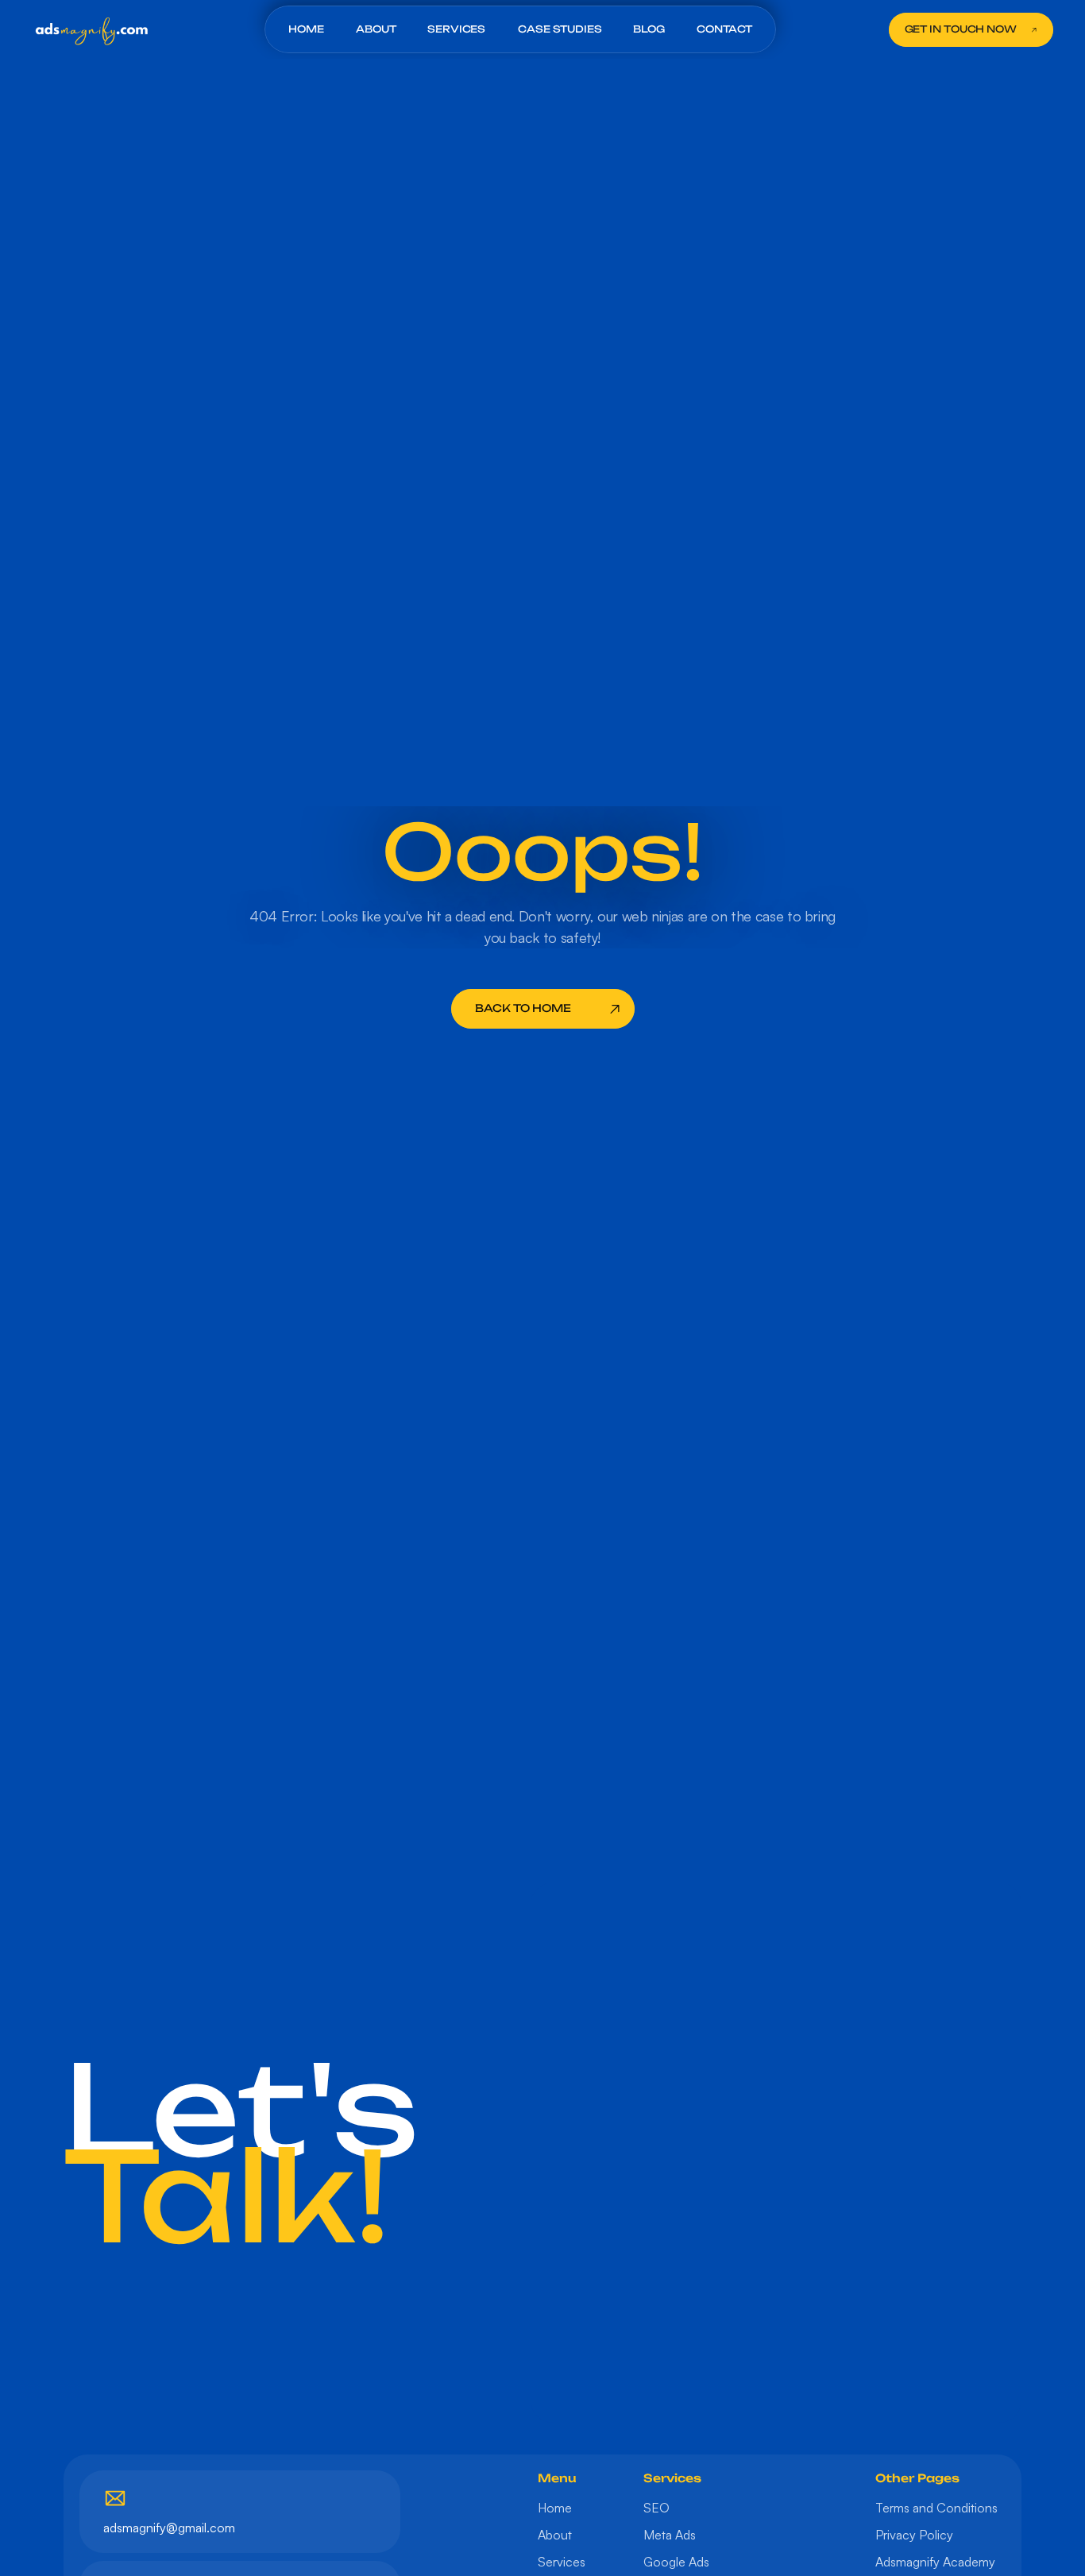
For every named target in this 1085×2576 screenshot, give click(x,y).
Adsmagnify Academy (935, 2562)
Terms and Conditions (936, 2508)
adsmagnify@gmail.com (169, 2528)
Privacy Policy (914, 2535)
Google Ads (676, 2562)
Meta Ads (670, 2535)
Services (562, 2562)
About (555, 2535)
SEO (656, 2508)
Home (555, 2508)
